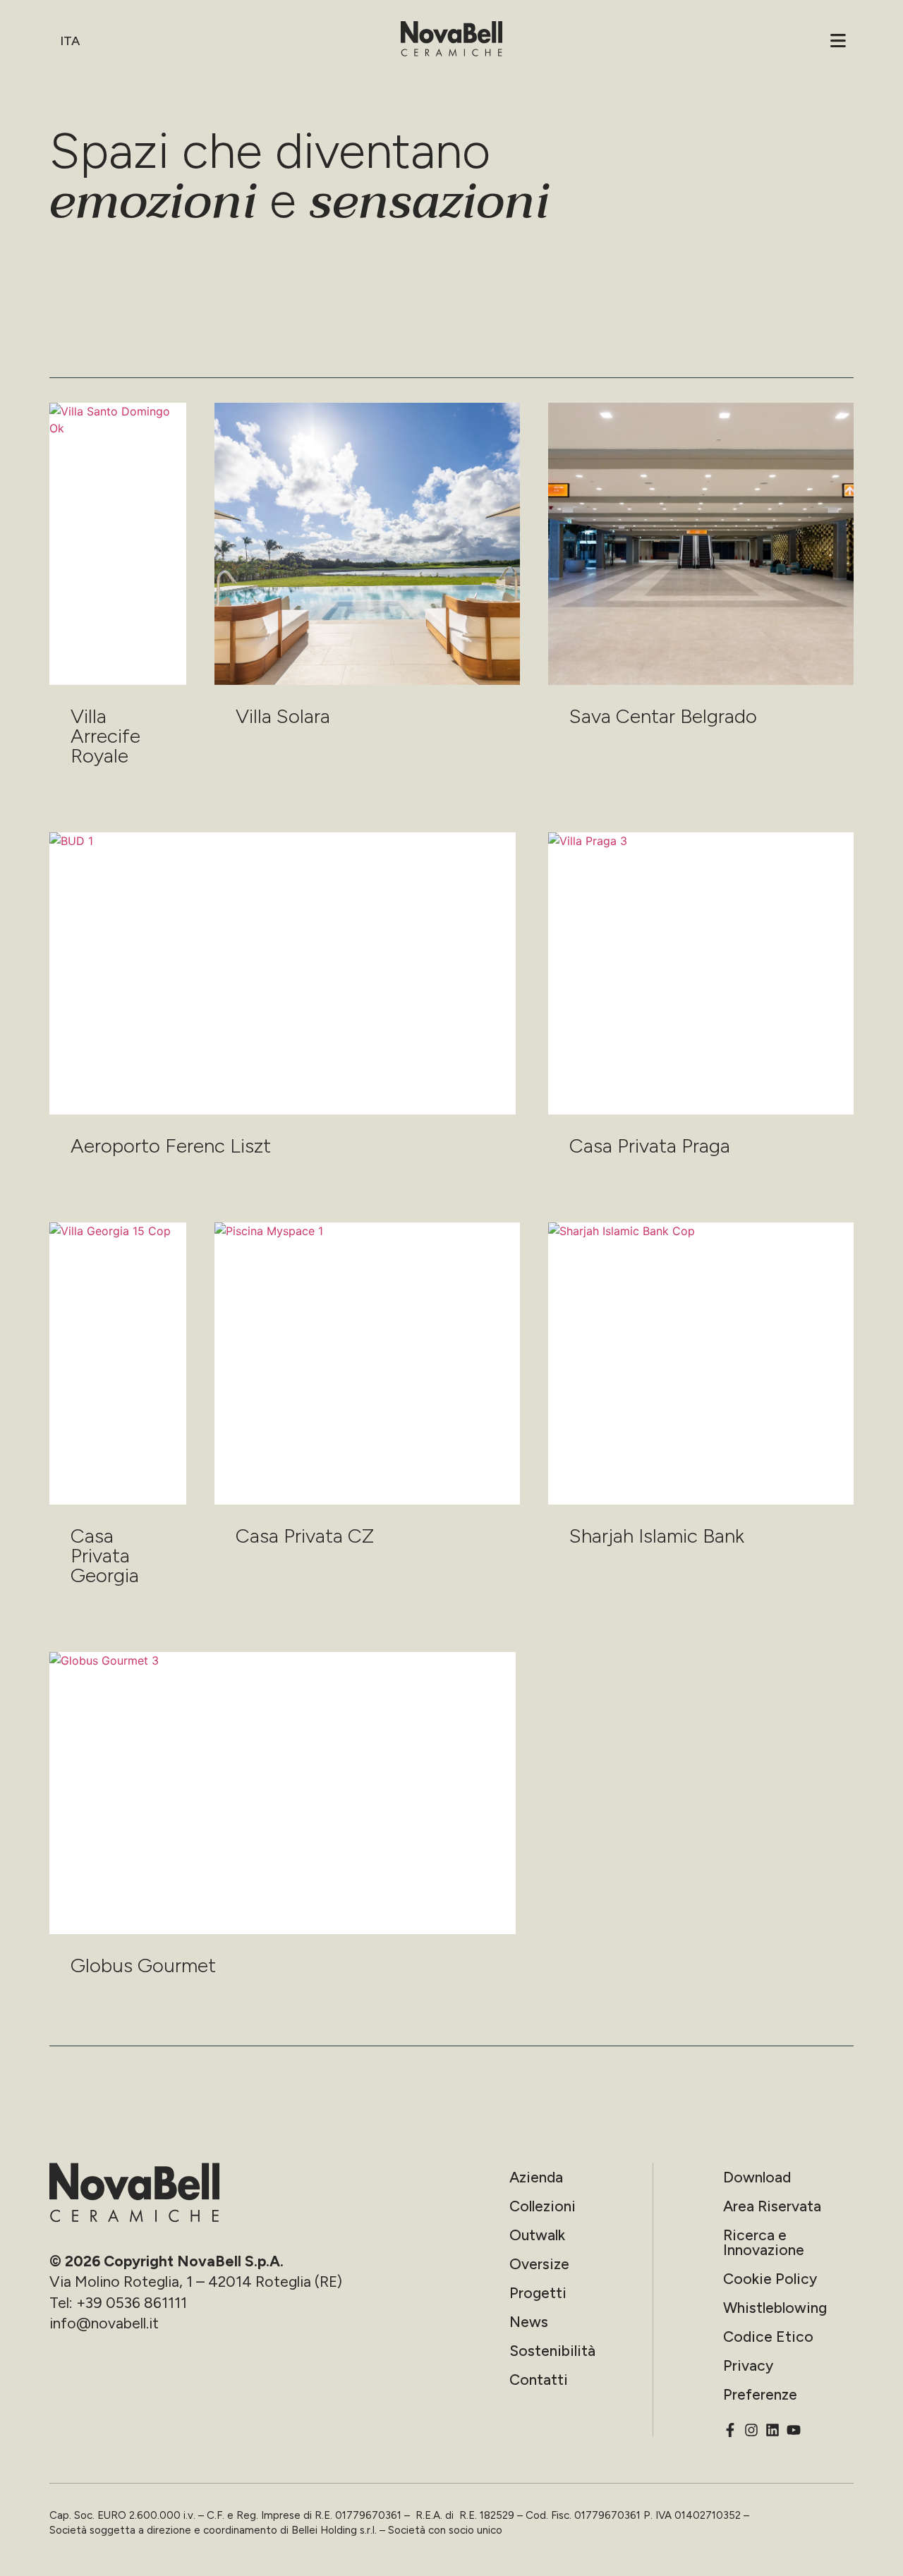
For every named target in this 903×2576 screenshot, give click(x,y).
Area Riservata (772, 2206)
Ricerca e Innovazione (764, 2242)
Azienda (536, 2177)
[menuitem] (72, 41)
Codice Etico (768, 2337)
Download (757, 2177)
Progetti (538, 2293)
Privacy (748, 2365)
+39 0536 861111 (132, 2303)
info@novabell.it (104, 2323)
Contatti (539, 2380)
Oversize (539, 2264)
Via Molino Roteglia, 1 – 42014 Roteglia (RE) (196, 2282)
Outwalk (537, 2235)
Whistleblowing (775, 2308)
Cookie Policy (770, 2279)
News (529, 2322)
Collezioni (543, 2206)
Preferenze (760, 2394)
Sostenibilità (552, 2351)
